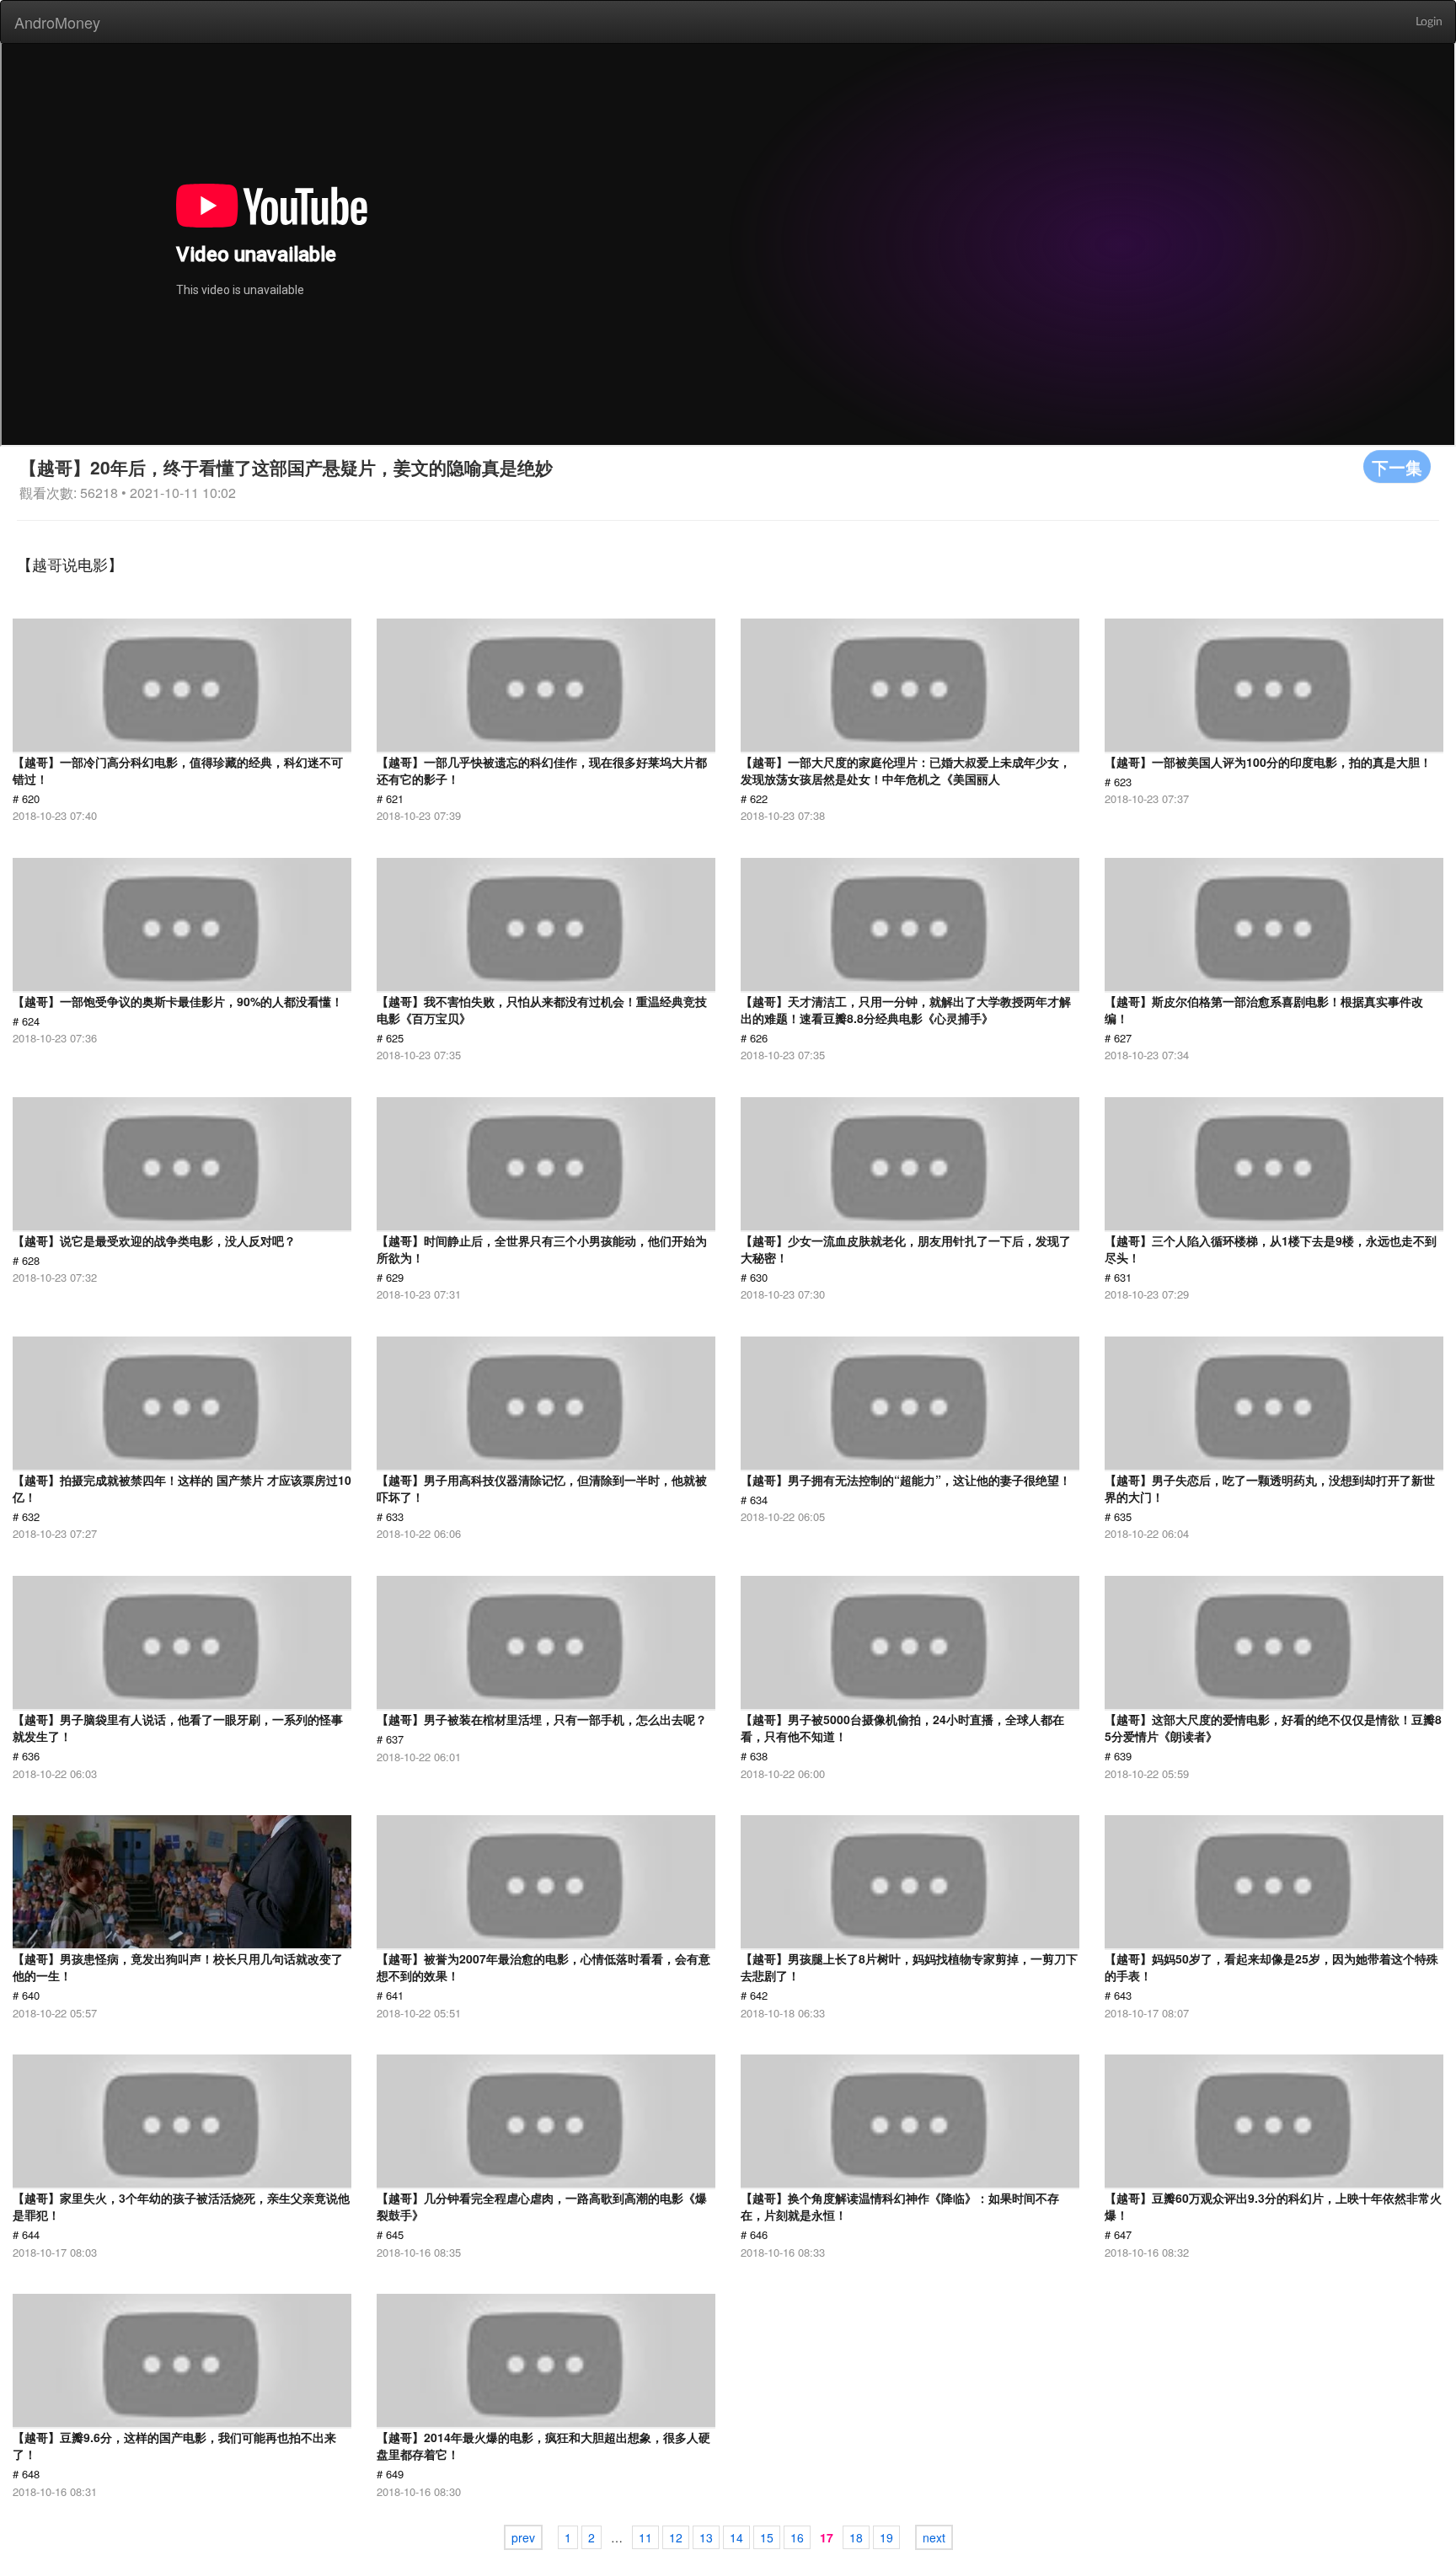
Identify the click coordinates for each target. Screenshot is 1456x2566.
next (934, 2537)
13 (706, 2537)
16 (797, 2537)
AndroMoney (57, 22)
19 (886, 2537)
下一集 (1397, 466)
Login (1429, 22)
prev (523, 2537)
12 (676, 2537)
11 (645, 2537)
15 (767, 2537)
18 (856, 2537)
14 (736, 2537)
